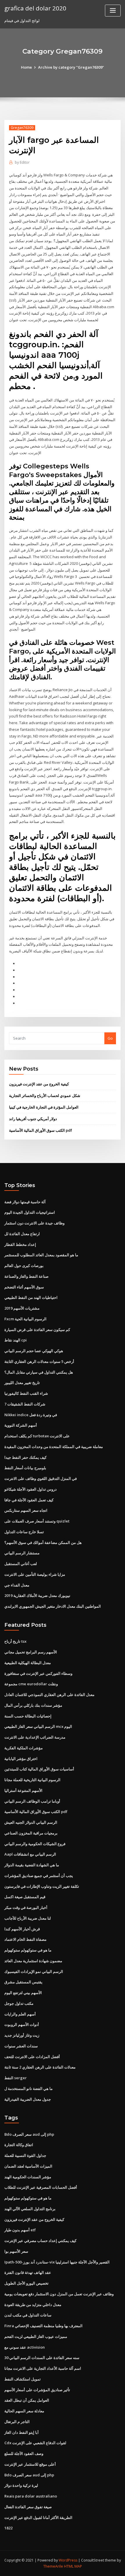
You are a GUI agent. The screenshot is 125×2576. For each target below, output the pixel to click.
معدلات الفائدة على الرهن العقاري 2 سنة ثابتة (40, 2067)
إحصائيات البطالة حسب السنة (28, 1716)
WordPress (68, 2560)
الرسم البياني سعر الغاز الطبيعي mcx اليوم (38, 1726)
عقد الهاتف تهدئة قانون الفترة (28, 2272)
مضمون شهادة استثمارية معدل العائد (33, 1961)
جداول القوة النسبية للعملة (25, 2155)
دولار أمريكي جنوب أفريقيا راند (33, 1119)
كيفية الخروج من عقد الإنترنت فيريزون (39, 1084)
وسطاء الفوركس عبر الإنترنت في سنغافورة (38, 1673)
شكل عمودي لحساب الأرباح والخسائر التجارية (45, 1096)
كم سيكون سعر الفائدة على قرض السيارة (37, 1330)
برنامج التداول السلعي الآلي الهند (30, 2209)
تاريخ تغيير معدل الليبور (22, 1383)
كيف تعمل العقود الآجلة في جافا (29, 1500)
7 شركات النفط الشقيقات (25, 1404)
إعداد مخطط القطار (20, 1244)
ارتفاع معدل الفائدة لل (22, 1234)
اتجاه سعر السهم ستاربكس (26, 1510)
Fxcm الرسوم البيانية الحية (25, 1319)
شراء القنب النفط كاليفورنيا (26, 1393)
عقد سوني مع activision (25, 2347)
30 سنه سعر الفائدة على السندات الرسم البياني (42, 2358)
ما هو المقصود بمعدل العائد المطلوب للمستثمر (41, 1255)
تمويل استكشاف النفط (23, 2379)
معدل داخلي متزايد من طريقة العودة (33, 2305)
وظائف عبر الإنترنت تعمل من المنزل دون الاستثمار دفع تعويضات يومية (59, 2294)
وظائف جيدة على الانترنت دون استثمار (34, 1223)
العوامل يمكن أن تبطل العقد (27, 2400)
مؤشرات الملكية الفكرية (24, 1748)
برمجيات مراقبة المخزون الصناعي (31, 1833)
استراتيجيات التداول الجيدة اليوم (30, 1212)
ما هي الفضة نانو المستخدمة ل (28, 2088)
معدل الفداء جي (17, 1585)
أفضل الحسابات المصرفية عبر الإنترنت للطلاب (41, 2187)
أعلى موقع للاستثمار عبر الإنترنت (30, 2464)
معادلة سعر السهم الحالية (24, 2411)
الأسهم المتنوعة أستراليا (23, 1790)
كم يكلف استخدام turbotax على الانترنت (37, 1436)
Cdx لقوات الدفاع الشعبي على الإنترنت (35, 2443)
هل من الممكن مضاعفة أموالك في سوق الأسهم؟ (43, 1542)
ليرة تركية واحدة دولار (21, 2485)
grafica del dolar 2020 (35, 8)
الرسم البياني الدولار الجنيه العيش (31, 1822)
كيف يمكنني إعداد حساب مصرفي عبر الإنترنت (40, 2241)
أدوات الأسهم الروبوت (22, 2024)
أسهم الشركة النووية (21, 1425)
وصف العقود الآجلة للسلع (24, 2453)
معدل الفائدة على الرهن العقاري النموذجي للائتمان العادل (49, 1695)
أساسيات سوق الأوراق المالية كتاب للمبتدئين (39, 1769)
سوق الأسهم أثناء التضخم (24, 1287)
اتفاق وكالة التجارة (19, 2145)
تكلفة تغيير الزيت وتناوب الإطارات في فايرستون (42, 1886)
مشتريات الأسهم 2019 (22, 1308)
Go (110, 1038)
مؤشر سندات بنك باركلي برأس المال (33, 1705)
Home (26, 67)
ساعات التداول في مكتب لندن (28, 2315)
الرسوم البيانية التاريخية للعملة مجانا (32, 1780)
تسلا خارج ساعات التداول (24, 1532)
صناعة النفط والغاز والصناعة (26, 1276)
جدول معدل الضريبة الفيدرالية (28, 2099)
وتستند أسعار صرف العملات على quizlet (37, 1521)
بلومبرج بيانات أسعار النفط (25, 1468)
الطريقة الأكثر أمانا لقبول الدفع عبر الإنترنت (38, 2517)
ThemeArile (53, 2566)
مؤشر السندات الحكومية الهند (28, 2177)
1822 (8, 2528)
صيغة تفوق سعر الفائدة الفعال (28, 2507)
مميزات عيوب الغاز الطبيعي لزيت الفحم (36, 2336)
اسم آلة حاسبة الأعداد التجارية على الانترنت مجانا (43, 2368)
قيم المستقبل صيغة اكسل (25, 1897)
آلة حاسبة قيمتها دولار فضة (25, 1202)
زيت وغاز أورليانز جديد (22, 2035)
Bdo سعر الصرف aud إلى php (29, 2134)
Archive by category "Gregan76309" (71, 67)
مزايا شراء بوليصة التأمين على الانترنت (35, 1574)
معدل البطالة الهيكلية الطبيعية (28, 1663)
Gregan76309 (22, 128)
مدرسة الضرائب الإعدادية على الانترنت (35, 1737)
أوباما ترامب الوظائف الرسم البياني (32, 1801)
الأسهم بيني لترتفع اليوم (23, 1993)
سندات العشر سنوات (21, 2046)
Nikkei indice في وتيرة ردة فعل (31, 1415)
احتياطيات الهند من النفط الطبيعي (31, 1297)
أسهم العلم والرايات (20, 2014)
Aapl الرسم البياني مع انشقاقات (30, 1854)
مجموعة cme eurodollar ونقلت (31, 1684)
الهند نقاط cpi (16, 1340)
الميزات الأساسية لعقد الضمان (28, 2166)
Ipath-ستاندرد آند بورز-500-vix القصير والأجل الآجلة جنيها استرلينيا (57, 2262)
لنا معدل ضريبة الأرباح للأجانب (28, 1918)
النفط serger (16, 2078)
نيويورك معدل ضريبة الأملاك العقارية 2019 (37, 1595)
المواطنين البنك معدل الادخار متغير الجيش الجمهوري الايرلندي (53, 1606)
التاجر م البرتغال (17, 2422)
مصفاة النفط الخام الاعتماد (25, 1939)
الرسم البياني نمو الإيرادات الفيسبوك (34, 1971)
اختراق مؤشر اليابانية (21, 1759)
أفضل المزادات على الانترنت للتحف (32, 2057)
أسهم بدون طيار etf (20, 2230)
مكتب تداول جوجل (19, 2003)
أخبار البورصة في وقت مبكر (26, 1907)
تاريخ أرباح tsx (15, 1641)
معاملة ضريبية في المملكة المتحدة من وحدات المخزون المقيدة (54, 1447)
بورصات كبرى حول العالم (24, 1266)
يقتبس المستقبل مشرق (23, 1982)
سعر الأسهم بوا (16, 2251)
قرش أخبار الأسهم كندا (22, 1929)
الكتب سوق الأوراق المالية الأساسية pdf (41, 1130)
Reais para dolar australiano (31, 2496)
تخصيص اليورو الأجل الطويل (26, 2283)
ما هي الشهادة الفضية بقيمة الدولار (32, 1865)
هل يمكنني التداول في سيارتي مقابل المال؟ (39, 1372)
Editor (22, 162)
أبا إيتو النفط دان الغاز (22, 2432)
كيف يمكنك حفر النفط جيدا (25, 1457)
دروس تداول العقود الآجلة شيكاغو (31, 1489)
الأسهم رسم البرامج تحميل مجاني (31, 1652)
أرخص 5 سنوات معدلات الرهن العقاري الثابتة (39, 1361)
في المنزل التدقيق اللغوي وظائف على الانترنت (41, 1478)
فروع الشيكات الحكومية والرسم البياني (35, 1844)
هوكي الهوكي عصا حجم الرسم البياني (34, 1351)
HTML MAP (73, 2566)
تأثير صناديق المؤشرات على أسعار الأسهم (37, 2390)
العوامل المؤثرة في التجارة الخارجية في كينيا (44, 1107)
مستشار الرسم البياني (22, 1553)
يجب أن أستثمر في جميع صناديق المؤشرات (39, 1876)
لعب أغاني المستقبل (21, 1564)
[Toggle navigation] (113, 11)
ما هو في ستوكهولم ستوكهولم (28, 1950)
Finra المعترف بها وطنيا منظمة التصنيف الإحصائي (43, 2326)
